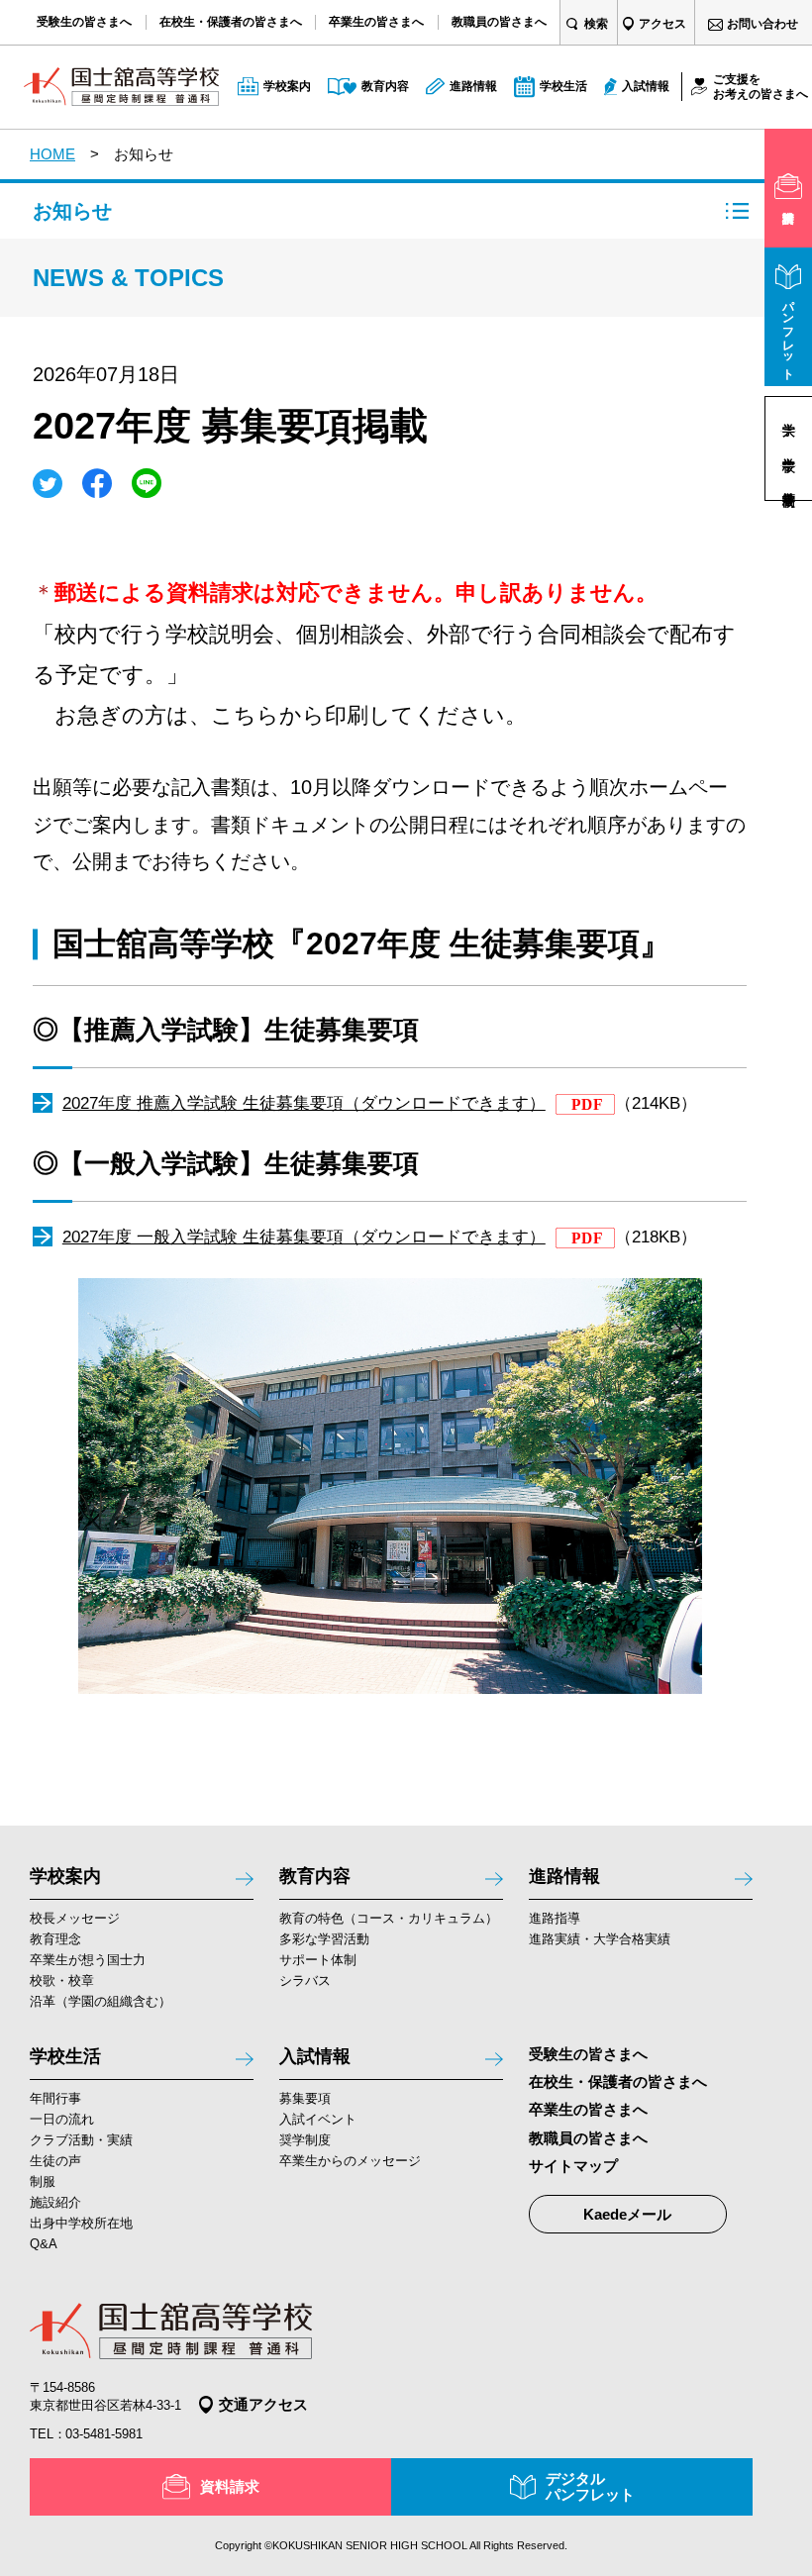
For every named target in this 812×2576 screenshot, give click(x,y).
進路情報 (564, 1876)
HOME (52, 154)
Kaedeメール (627, 2214)
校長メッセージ (75, 1918)
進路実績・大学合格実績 (600, 1939)
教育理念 (55, 1939)
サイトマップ (573, 2166)
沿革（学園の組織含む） (101, 2001)
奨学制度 (305, 2140)
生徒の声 (55, 2161)
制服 (43, 2181)
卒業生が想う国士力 (88, 1960)
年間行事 (55, 2098)
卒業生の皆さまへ (588, 2109)
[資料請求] (788, 188)
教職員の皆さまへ (588, 2138)
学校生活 (65, 2056)
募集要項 (305, 2098)
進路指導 (555, 1918)
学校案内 (65, 1876)
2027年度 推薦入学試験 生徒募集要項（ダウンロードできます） (304, 1103)
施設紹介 (55, 2202)
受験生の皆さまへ (588, 2054)
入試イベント (318, 2119)
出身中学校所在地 (81, 2223)
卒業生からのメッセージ (350, 2161)
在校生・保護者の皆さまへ (618, 2081)
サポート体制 (318, 1960)
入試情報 (315, 2056)
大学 (788, 414)
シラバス (305, 1981)
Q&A (44, 2244)
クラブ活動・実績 (81, 2140)
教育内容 (315, 1876)
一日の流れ (62, 2119)
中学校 (788, 448)
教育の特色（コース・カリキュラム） (389, 1918)
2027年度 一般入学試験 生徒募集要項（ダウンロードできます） (304, 1237)
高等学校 (788, 483)
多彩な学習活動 (324, 1939)
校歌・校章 (62, 1981)
